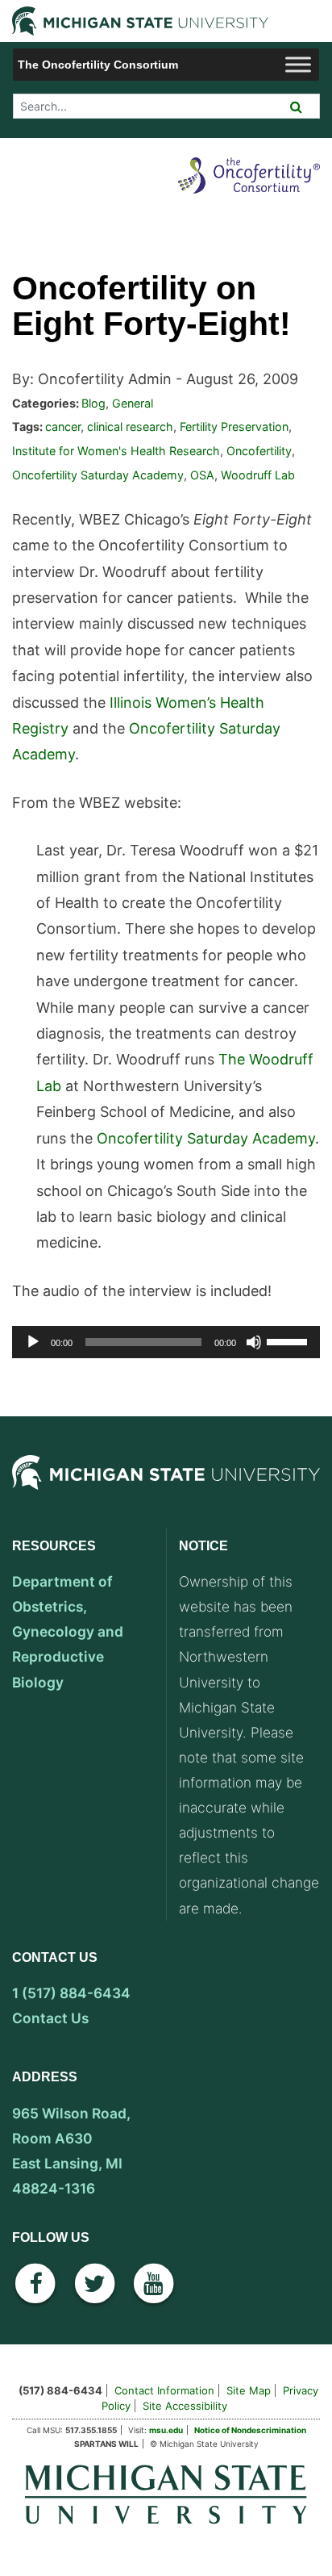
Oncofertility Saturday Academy (98, 475)
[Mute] (254, 1342)
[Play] (33, 1342)
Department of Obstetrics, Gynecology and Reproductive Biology (68, 1631)
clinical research (130, 427)
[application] (166, 1342)
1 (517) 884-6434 (71, 1993)
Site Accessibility (185, 2406)
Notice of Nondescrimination (250, 2430)
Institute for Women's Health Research (116, 451)
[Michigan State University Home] (166, 2493)
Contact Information (164, 2390)
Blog (93, 403)
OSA (202, 475)
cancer (63, 427)
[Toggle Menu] (298, 64)
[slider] (289, 1340)
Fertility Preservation (234, 427)
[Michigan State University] (166, 1489)
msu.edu (166, 2430)
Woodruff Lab (258, 475)
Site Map (249, 2390)
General (133, 403)
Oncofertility (259, 451)
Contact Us (50, 2018)
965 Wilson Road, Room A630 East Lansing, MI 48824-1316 (71, 2151)
